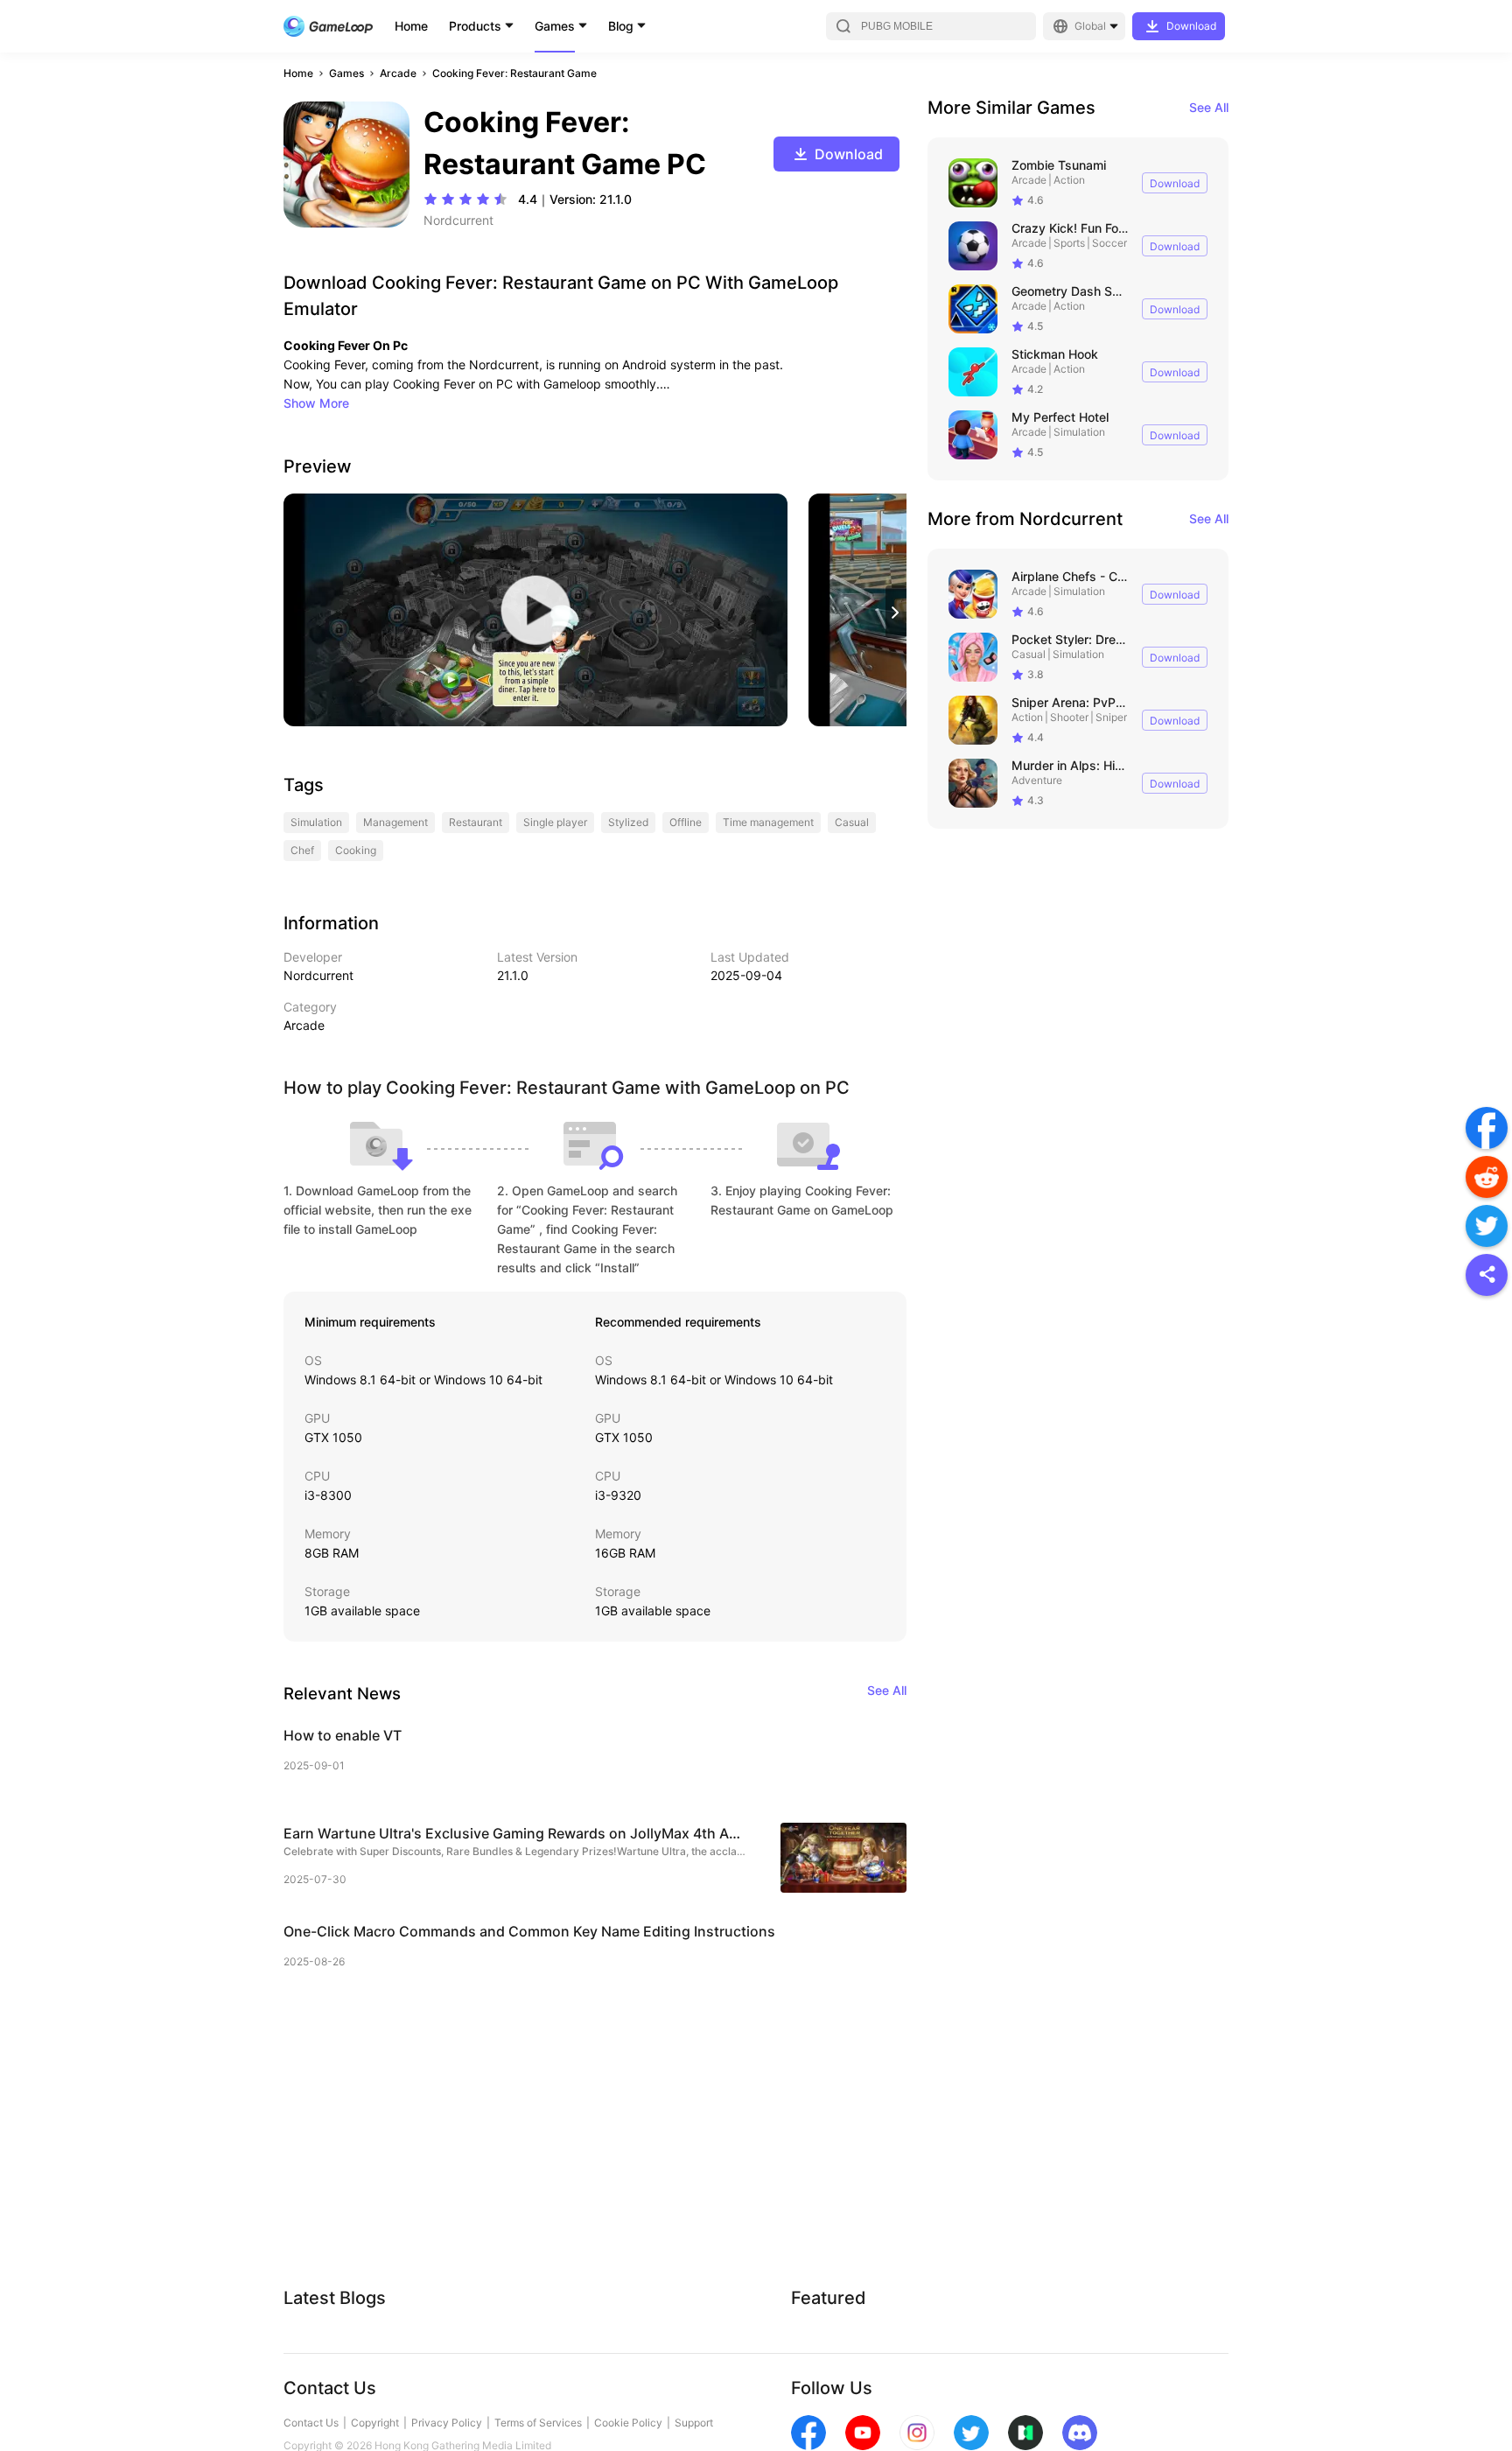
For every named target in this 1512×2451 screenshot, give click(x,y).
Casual (1029, 654)
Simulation (1079, 432)
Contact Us (311, 2423)
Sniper (1111, 717)
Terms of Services (538, 2423)
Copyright (375, 2423)
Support (694, 2423)
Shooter (1069, 717)
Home (411, 26)
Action (1069, 180)
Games (555, 26)
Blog (621, 26)
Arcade (398, 73)
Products (475, 26)
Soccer (1109, 243)
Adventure (1037, 780)
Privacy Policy (447, 2423)
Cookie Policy (628, 2423)
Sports (1069, 243)
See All (1209, 107)
